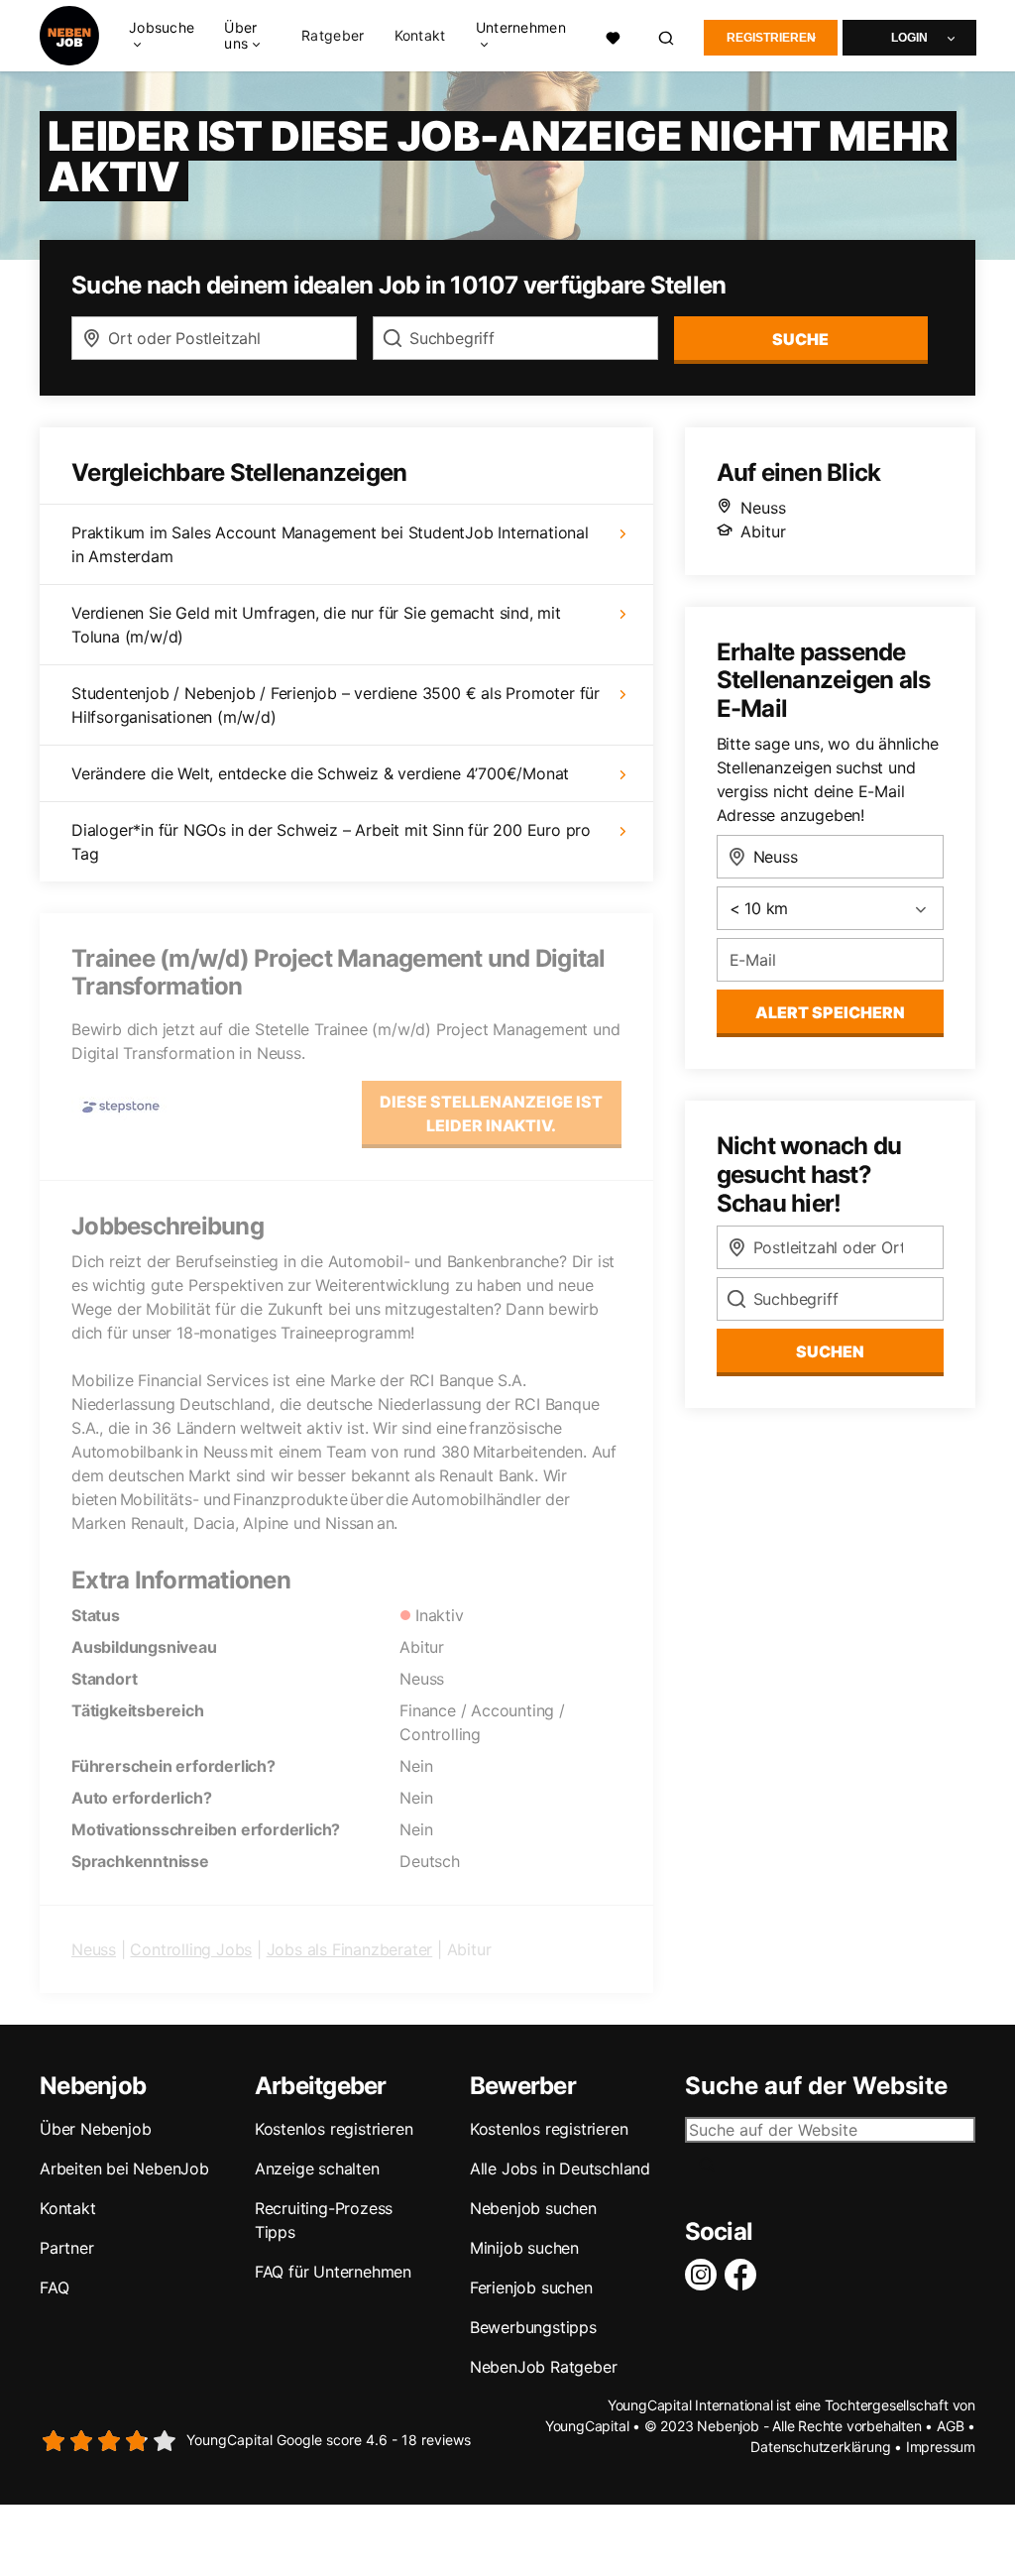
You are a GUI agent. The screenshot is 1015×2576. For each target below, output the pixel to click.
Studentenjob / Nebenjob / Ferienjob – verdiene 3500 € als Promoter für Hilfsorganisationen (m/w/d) (336, 705)
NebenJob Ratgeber (544, 2367)
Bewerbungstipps (533, 2327)
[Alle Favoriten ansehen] (613, 36)
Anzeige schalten (317, 2168)
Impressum (941, 2447)
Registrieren (771, 38)
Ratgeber (333, 36)
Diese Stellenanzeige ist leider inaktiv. (491, 1113)
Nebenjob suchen (533, 2208)
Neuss (94, 1949)
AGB (950, 2426)
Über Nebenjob (95, 2129)
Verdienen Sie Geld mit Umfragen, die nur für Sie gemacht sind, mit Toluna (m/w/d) (316, 625)
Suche (800, 339)
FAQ (54, 2287)
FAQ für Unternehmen (333, 2272)
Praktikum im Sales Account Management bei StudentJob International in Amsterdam (330, 544)
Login (909, 38)
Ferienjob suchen (531, 2287)
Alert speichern (830, 1012)
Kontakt (420, 36)
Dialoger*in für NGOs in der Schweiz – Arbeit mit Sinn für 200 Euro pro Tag (331, 842)
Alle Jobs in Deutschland (560, 2168)
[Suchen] (667, 36)
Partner (67, 2248)
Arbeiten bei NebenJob (124, 2168)
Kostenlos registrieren (334, 2129)
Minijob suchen (524, 2248)
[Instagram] (705, 2275)
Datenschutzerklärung (820, 2447)
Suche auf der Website (816, 2086)
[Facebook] (744, 2275)
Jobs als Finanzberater (350, 1949)
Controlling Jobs (191, 1949)
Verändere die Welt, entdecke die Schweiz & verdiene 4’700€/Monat (320, 773)
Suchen (830, 1351)
